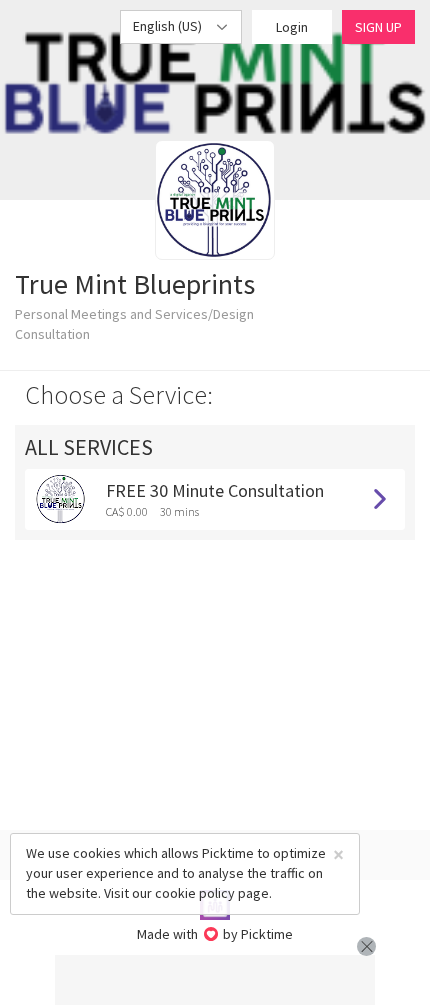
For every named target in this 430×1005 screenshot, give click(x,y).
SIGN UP (378, 27)
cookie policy (195, 893)
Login (292, 27)
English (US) (169, 26)
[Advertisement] (215, 980)
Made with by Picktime (215, 934)
